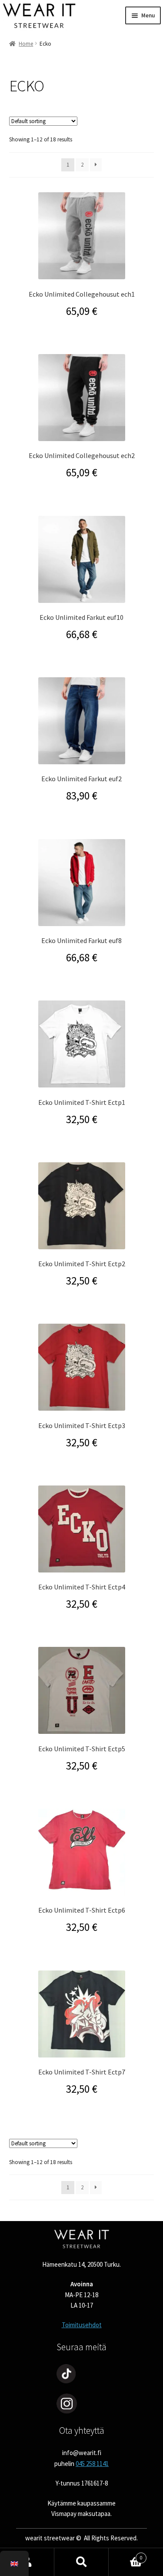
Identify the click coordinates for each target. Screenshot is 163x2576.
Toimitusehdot (82, 2325)
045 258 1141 (92, 2464)
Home (26, 44)
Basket (126, 2555)
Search (81, 2562)
